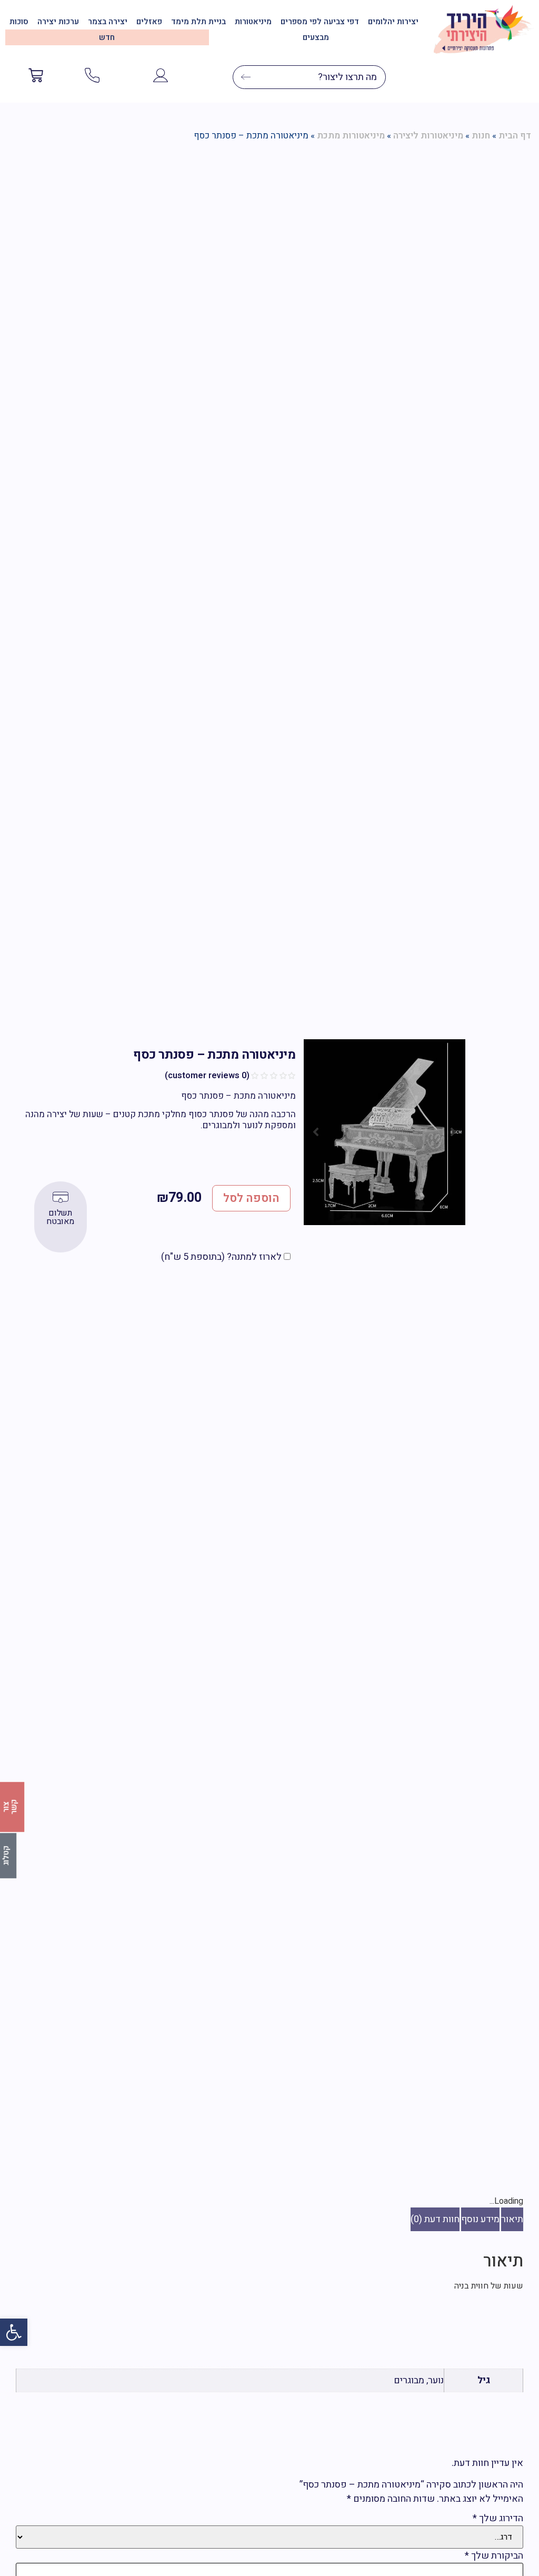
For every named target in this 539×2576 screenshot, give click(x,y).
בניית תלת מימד (198, 22)
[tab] (512, 2219)
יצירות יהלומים (393, 22)
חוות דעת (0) (435, 2219)
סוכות (19, 22)
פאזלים (149, 22)
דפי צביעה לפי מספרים (320, 22)
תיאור (512, 2219)
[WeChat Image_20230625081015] (385, 1132)
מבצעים (316, 37)
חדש (107, 37)
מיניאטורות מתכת (351, 136)
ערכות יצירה (58, 22)
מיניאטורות (253, 22)
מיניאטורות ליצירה (428, 136)
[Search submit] (242, 77)
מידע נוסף (480, 2219)
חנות (481, 136)
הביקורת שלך (494, 2556)
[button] (14, 2332)
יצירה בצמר (108, 22)
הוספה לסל (251, 1198)
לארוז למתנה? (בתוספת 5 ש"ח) (222, 1257)
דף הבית (515, 136)
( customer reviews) (207, 1076)
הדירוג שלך (498, 2519)
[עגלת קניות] (36, 77)
